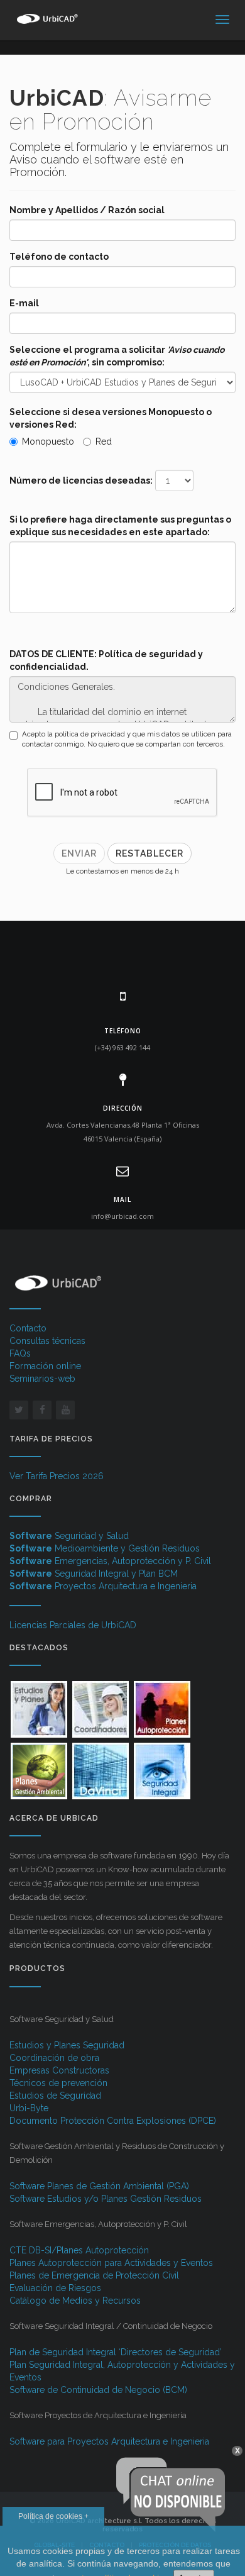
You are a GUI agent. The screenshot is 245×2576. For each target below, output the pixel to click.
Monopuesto (48, 441)
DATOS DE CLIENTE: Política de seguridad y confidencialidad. (106, 660)
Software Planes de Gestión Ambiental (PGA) (99, 2186)
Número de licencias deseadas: (81, 480)
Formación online (45, 1366)
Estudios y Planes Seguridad (67, 2045)
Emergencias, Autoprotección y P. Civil (110, 1561)
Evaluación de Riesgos (55, 2288)
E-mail (24, 303)
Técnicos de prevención (58, 2083)
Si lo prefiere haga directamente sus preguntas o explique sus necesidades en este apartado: (120, 526)
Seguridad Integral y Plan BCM (94, 1574)
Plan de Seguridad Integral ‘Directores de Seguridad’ (116, 2352)
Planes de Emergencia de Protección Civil (94, 2275)
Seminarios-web (42, 1379)
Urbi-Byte (29, 2108)
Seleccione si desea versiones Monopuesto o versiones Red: (111, 418)
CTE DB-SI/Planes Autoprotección (79, 2250)
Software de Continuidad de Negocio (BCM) (98, 2390)
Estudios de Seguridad (55, 2096)
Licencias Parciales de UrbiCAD (73, 1625)
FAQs (20, 1353)
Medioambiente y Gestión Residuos (105, 1548)
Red (104, 441)
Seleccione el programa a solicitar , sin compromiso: (117, 356)
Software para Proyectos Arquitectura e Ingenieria (109, 2441)
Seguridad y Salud (69, 1536)
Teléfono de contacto (59, 257)
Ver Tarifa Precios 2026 (57, 1476)
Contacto (28, 1328)
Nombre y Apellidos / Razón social (87, 210)
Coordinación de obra (54, 2058)
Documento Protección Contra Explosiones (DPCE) (113, 2121)
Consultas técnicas (47, 1341)
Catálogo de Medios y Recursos (75, 2301)
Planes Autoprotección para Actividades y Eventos (111, 2263)
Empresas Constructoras (59, 2070)
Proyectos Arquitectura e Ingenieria (103, 1586)
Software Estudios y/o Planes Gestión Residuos (106, 2199)
